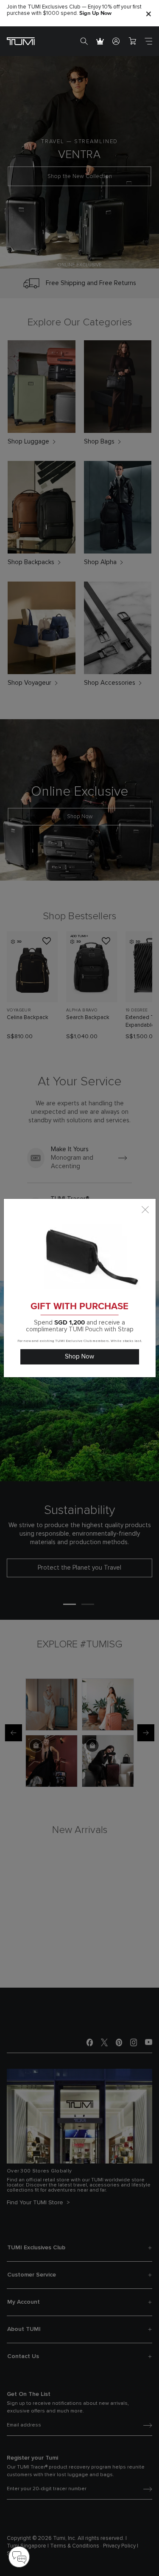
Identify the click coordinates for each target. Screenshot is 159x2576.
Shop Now (79, 1357)
